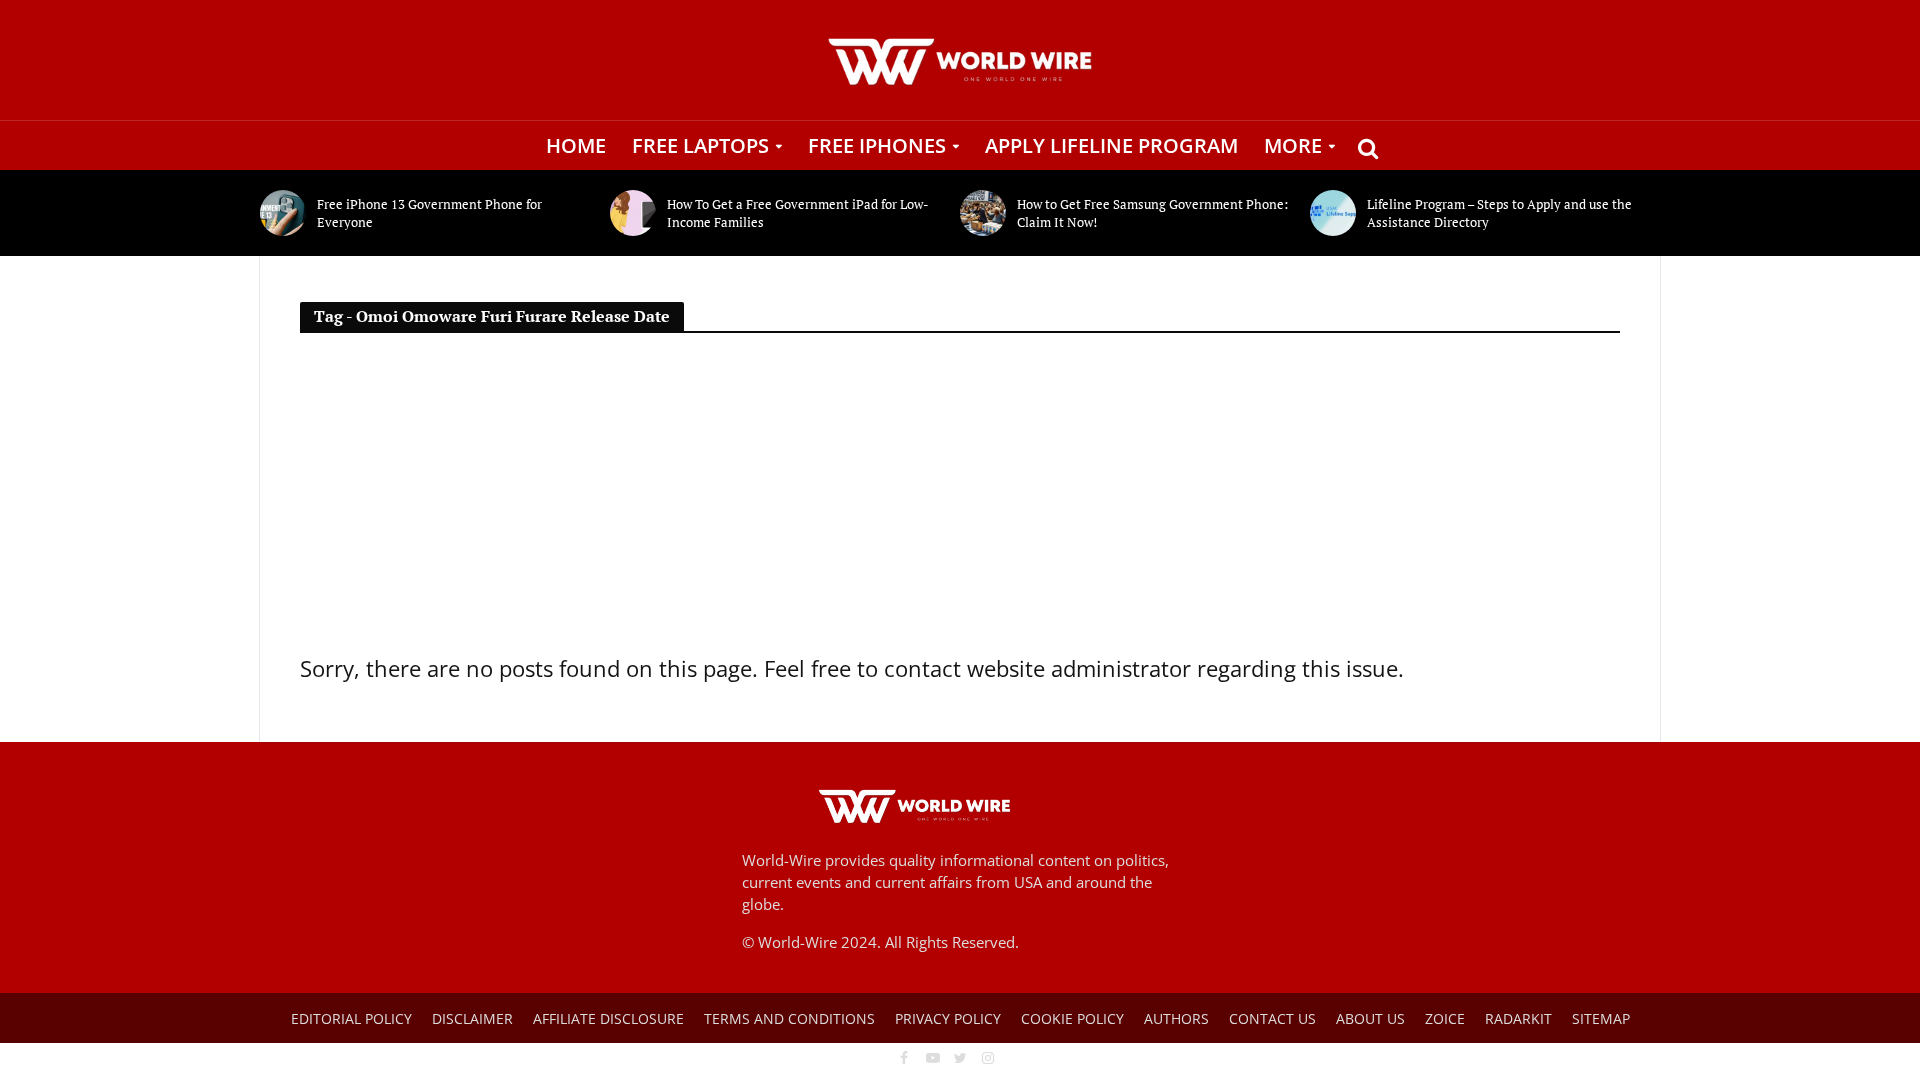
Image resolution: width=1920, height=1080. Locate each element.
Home (576, 145)
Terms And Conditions (789, 1018)
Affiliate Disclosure (608, 1018)
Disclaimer (472, 1018)
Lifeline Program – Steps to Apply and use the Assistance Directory (1499, 213)
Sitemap (1601, 1018)
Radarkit (1518, 1018)
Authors (1176, 1018)
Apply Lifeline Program (1111, 145)
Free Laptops (700, 145)
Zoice (1445, 1018)
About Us (1370, 1018)
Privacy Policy (948, 1018)
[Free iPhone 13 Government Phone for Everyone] (283, 213)
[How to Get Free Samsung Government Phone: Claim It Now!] (983, 213)
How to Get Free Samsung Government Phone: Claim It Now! (1152, 213)
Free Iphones (877, 145)
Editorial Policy (351, 1018)
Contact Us (1272, 1018)
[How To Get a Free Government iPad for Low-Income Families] (633, 213)
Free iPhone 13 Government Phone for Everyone (429, 213)
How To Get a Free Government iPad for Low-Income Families (798, 213)
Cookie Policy (1072, 1018)
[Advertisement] (960, 501)
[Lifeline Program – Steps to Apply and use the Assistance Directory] (1333, 213)
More (1293, 145)
